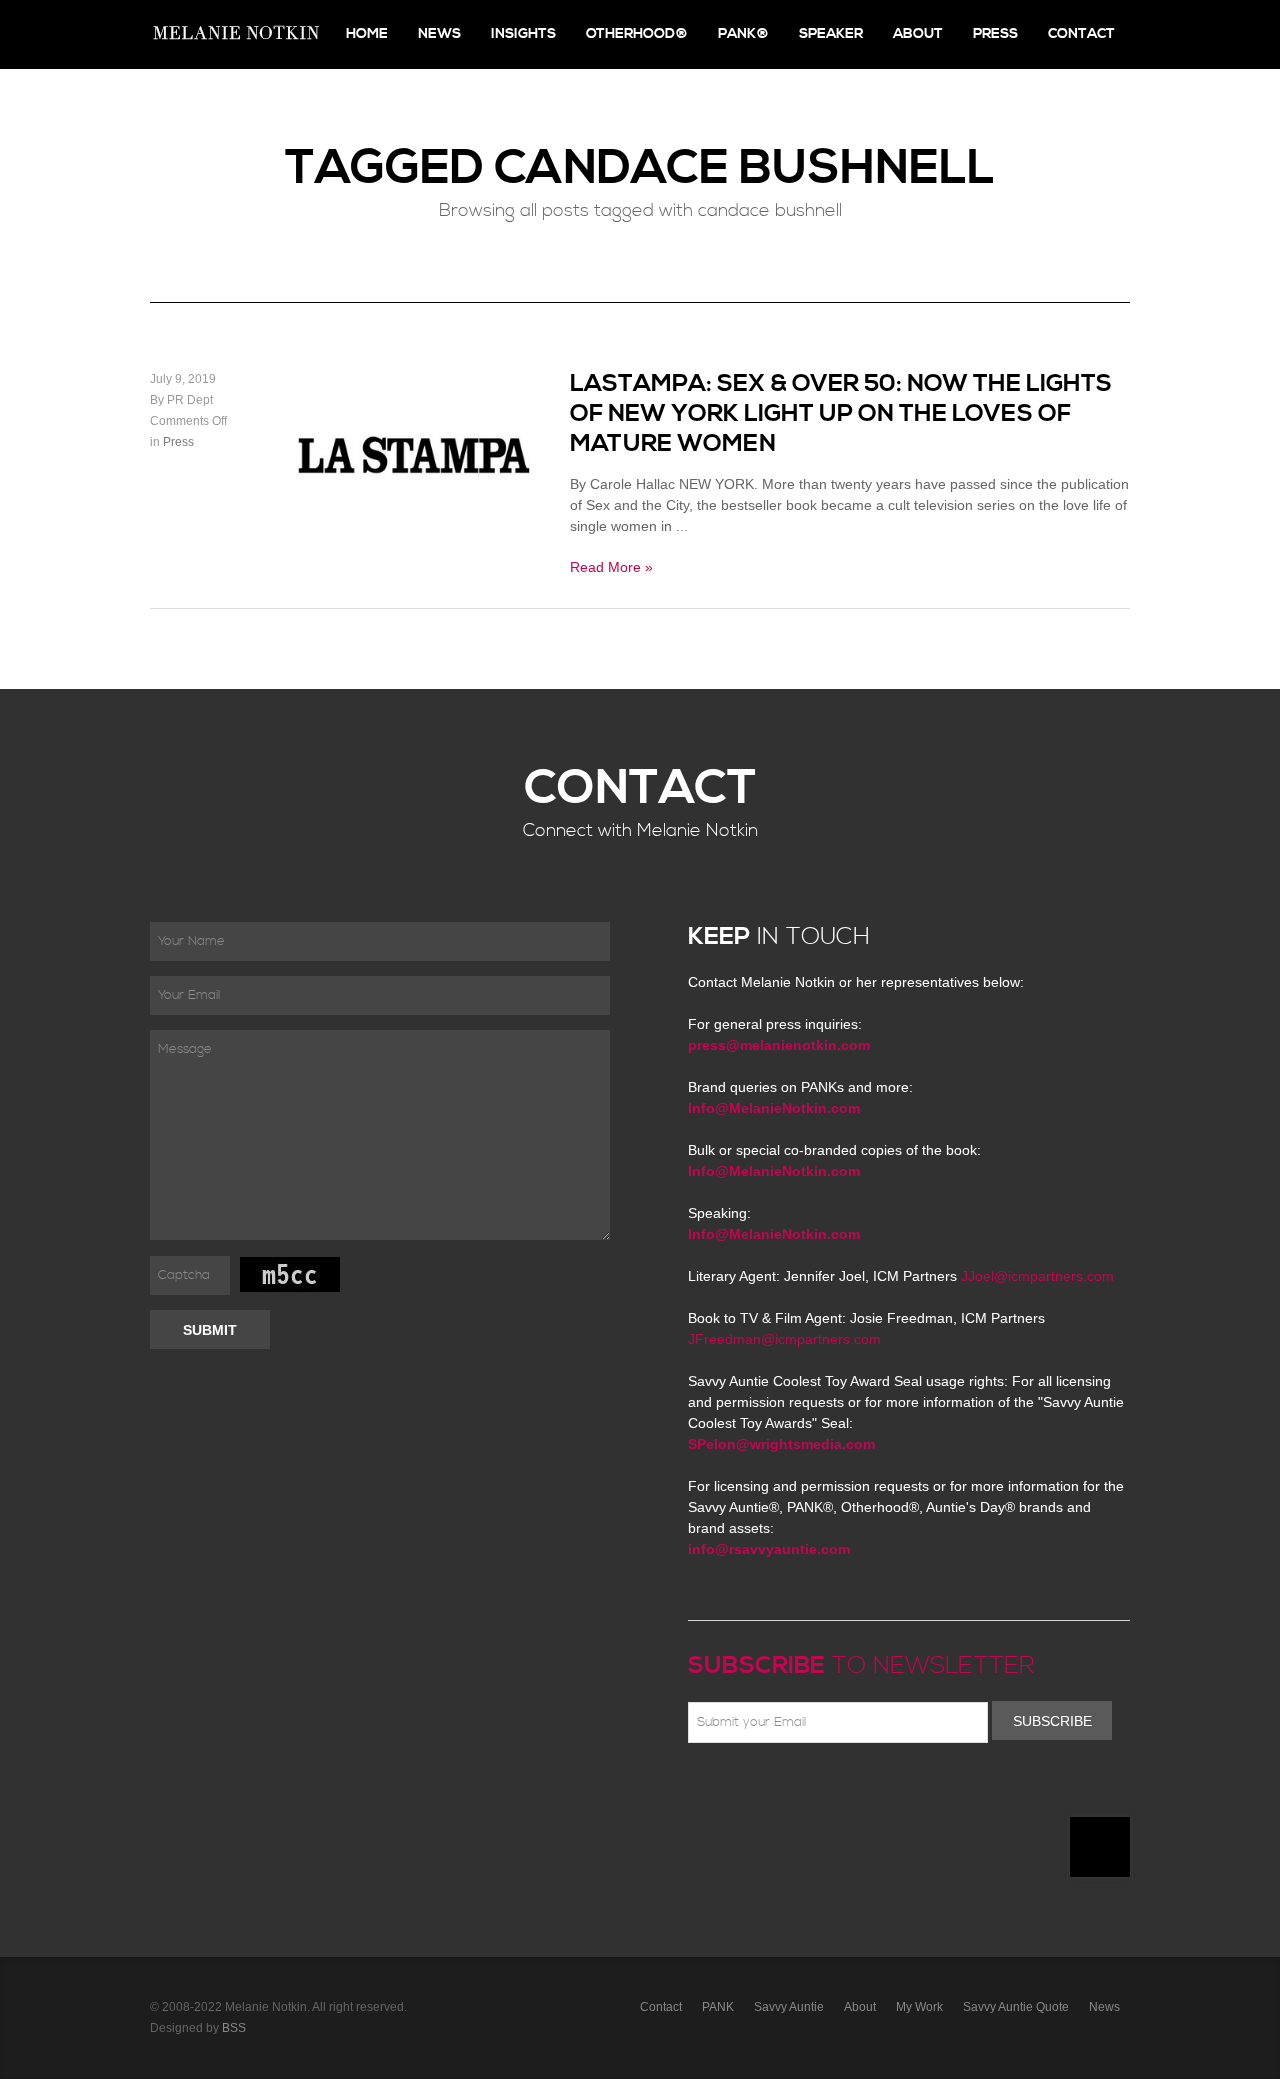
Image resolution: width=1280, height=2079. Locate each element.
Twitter (758, 1790)
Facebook (729, 1790)
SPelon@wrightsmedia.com (781, 1444)
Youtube (816, 1790)
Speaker (831, 34)
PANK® (743, 34)
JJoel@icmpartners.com (1037, 1276)
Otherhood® (637, 34)
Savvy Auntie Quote (1016, 2007)
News (439, 34)
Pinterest (787, 1790)
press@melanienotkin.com (779, 1045)
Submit (210, 1330)
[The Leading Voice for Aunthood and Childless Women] (235, 34)
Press (995, 34)
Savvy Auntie (789, 2007)
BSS (234, 2028)
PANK (718, 2007)
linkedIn (845, 1790)
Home (367, 34)
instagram (874, 1790)
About (918, 34)
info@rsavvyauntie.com (769, 1549)
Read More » (611, 567)
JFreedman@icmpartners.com (784, 1339)
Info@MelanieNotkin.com (774, 1108)
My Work (919, 2007)
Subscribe (1052, 1721)
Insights (523, 34)
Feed (903, 1790)
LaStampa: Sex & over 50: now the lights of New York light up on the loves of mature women (841, 414)
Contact (1081, 34)
